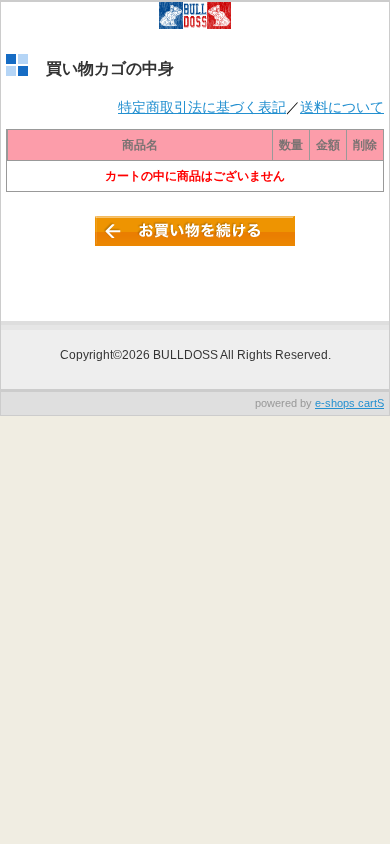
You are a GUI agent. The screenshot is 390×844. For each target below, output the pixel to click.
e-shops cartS (349, 403)
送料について (342, 107)
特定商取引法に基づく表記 (202, 107)
